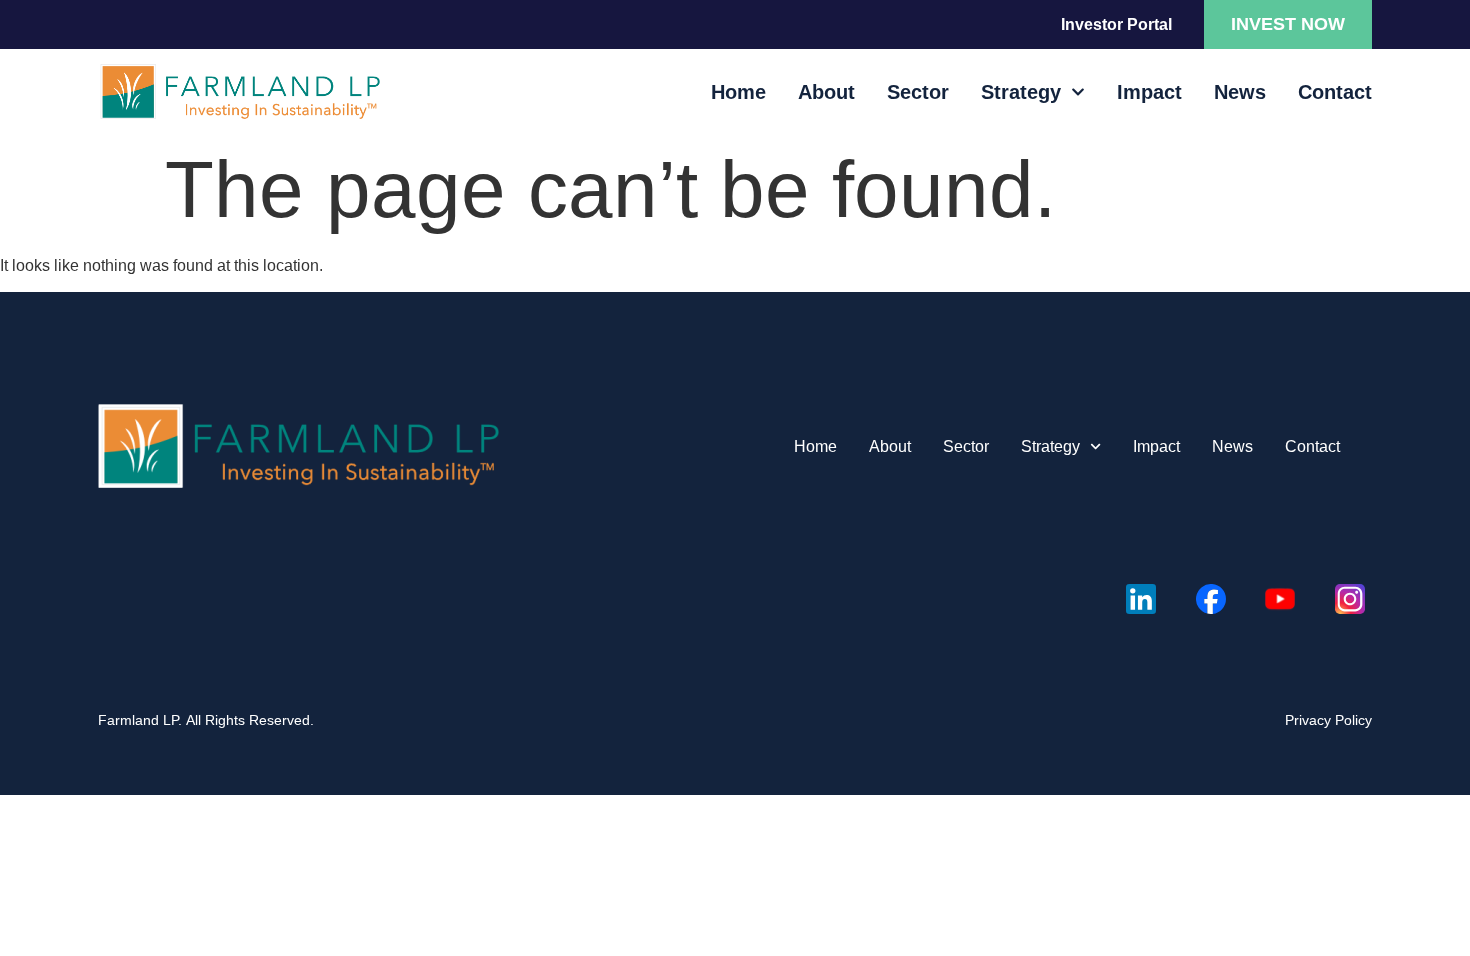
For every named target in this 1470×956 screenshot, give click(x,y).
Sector (918, 92)
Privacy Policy (1328, 720)
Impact (1149, 92)
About (826, 92)
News (1240, 92)
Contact (1335, 92)
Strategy (1021, 92)
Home (738, 92)
